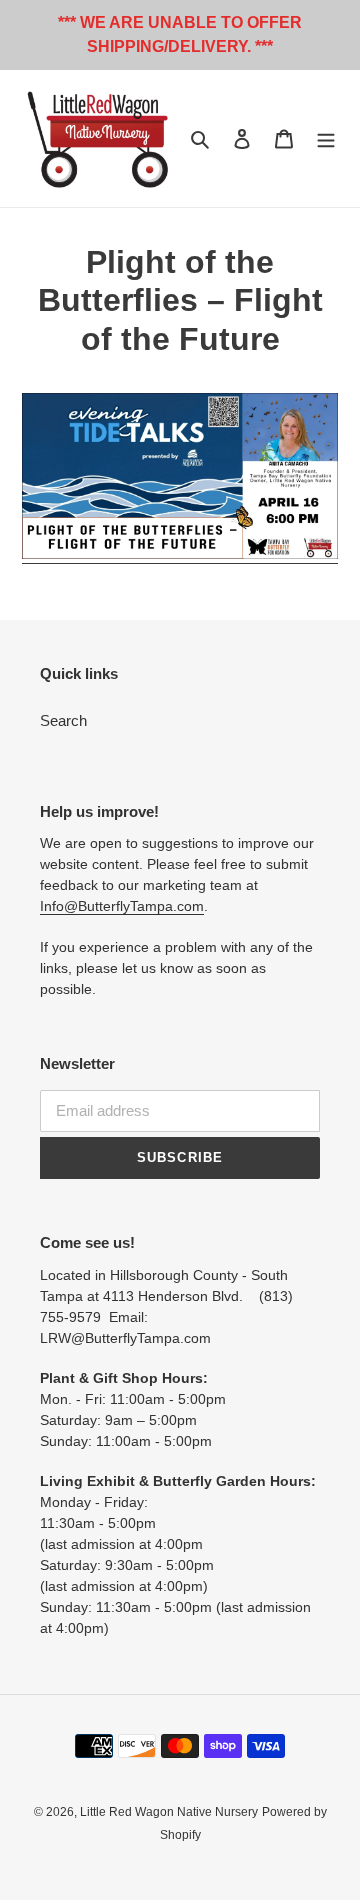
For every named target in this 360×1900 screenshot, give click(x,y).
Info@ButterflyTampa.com (122, 906)
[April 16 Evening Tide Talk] (180, 555)
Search (63, 720)
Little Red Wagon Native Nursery (169, 1812)
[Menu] (326, 138)
